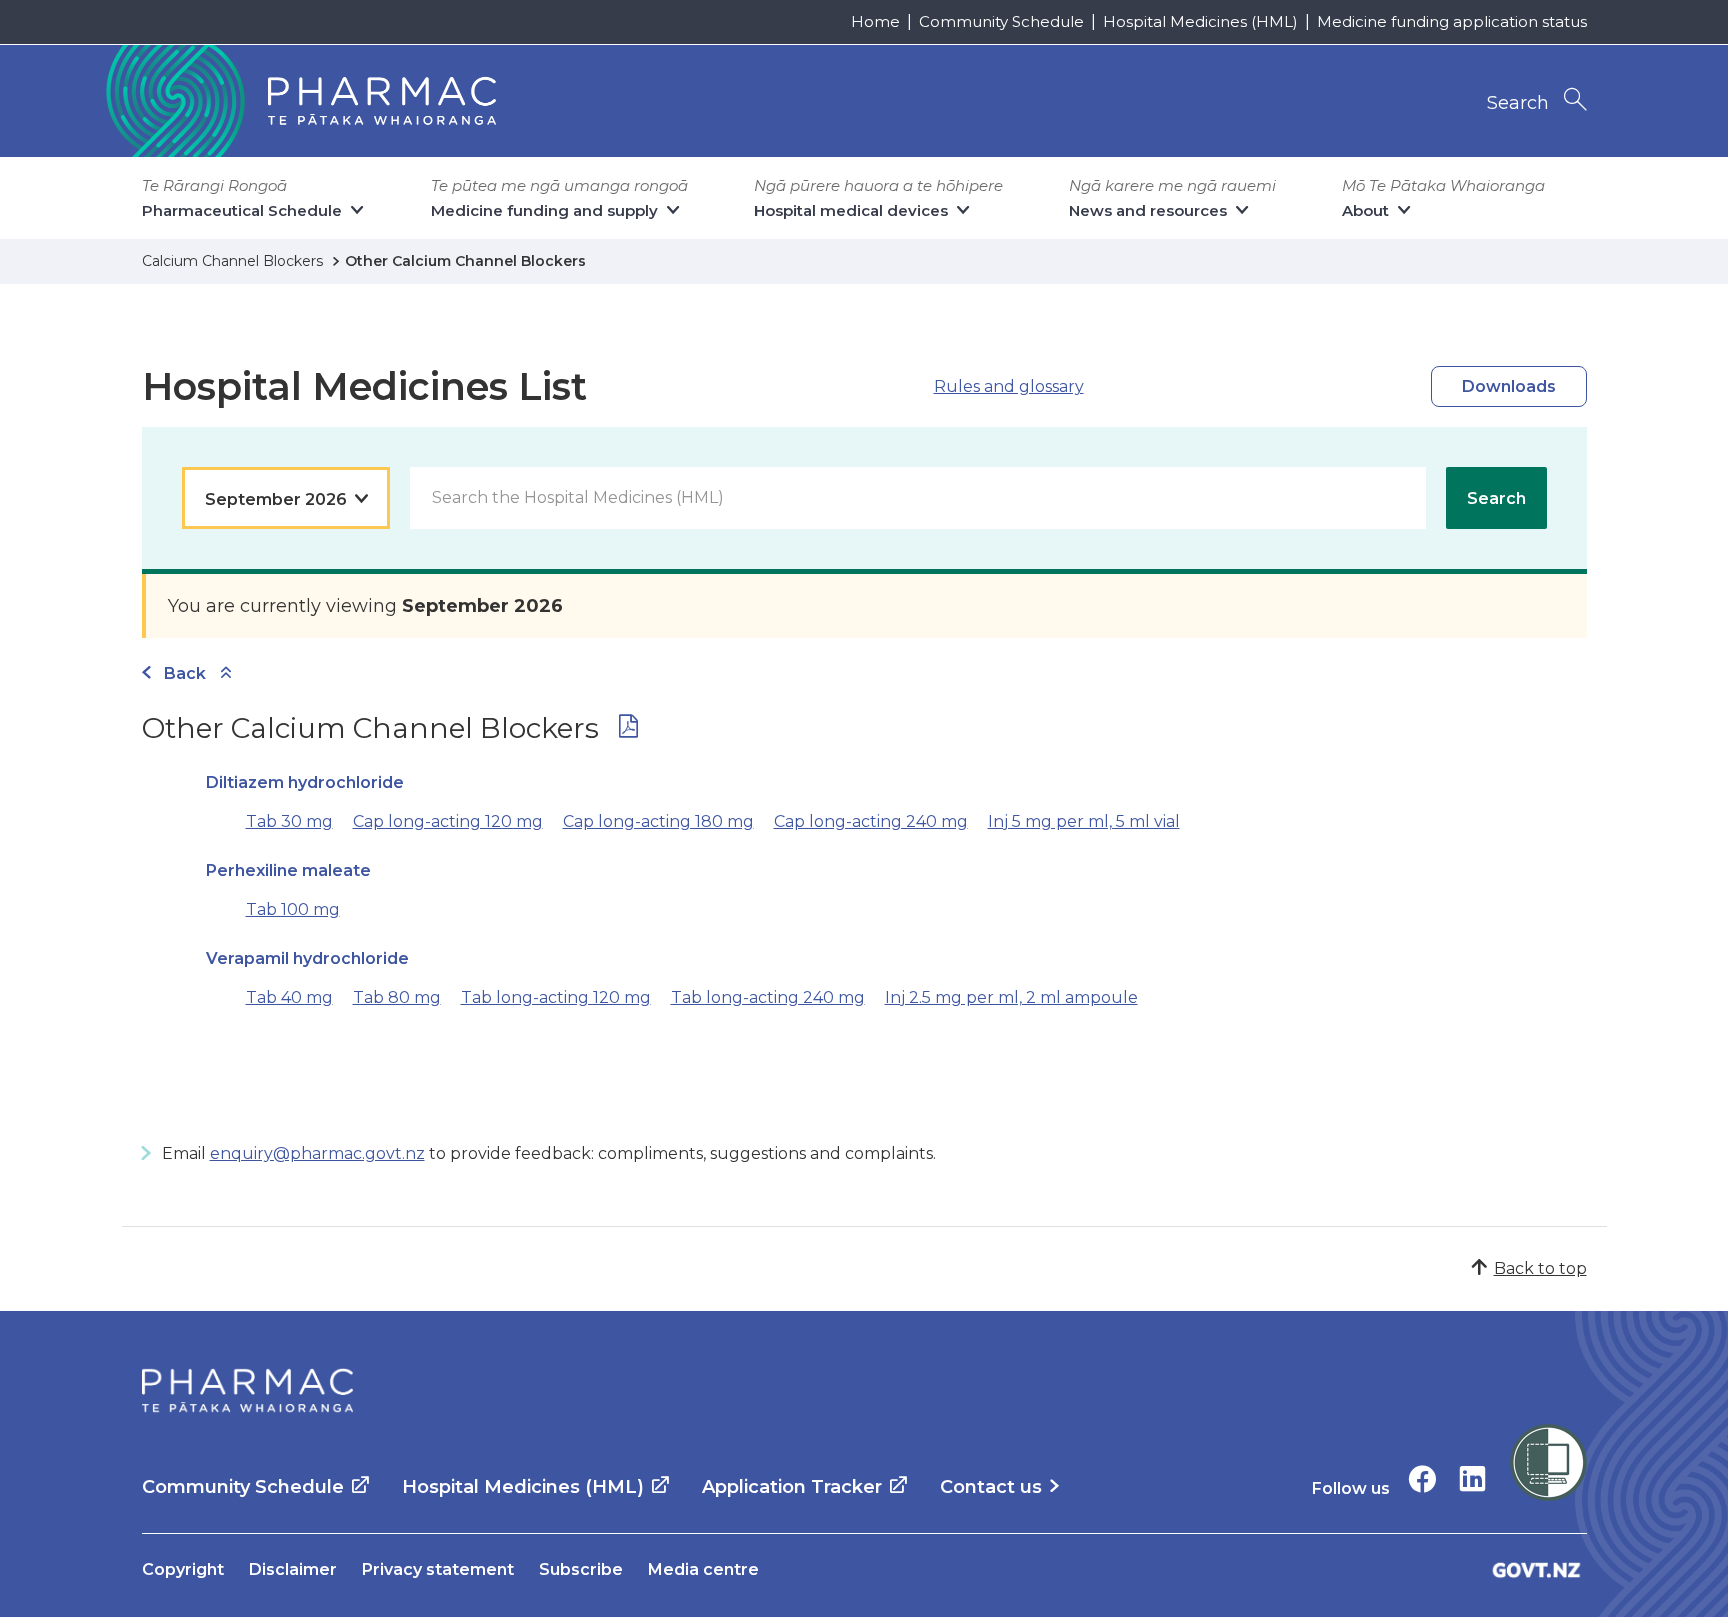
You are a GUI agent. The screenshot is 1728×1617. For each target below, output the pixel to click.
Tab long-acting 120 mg (556, 997)
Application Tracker (792, 1487)
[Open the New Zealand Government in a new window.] (1537, 1569)
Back (185, 673)
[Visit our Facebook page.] (1422, 1478)
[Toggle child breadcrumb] (226, 673)
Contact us (991, 1487)
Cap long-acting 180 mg (658, 821)
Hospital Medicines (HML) (1200, 21)
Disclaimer (293, 1569)
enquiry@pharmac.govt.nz (317, 1153)
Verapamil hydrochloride (307, 958)
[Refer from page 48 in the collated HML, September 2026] (628, 730)
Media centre (703, 1569)
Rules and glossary (1009, 386)
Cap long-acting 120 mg (448, 821)
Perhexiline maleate (288, 870)
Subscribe (581, 1569)
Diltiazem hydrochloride (305, 782)
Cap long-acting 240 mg (871, 821)
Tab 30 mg (289, 821)
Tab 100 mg (293, 909)
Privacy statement (438, 1569)
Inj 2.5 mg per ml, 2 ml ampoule (1011, 997)
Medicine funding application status (1452, 21)
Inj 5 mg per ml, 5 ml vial (1084, 821)
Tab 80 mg (397, 997)
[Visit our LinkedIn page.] (1472, 1478)
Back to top (1540, 1268)
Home (875, 21)
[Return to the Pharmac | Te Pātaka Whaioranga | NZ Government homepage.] (299, 101)
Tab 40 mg (289, 997)
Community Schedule (1001, 21)
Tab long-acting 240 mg (768, 997)
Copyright (183, 1569)
